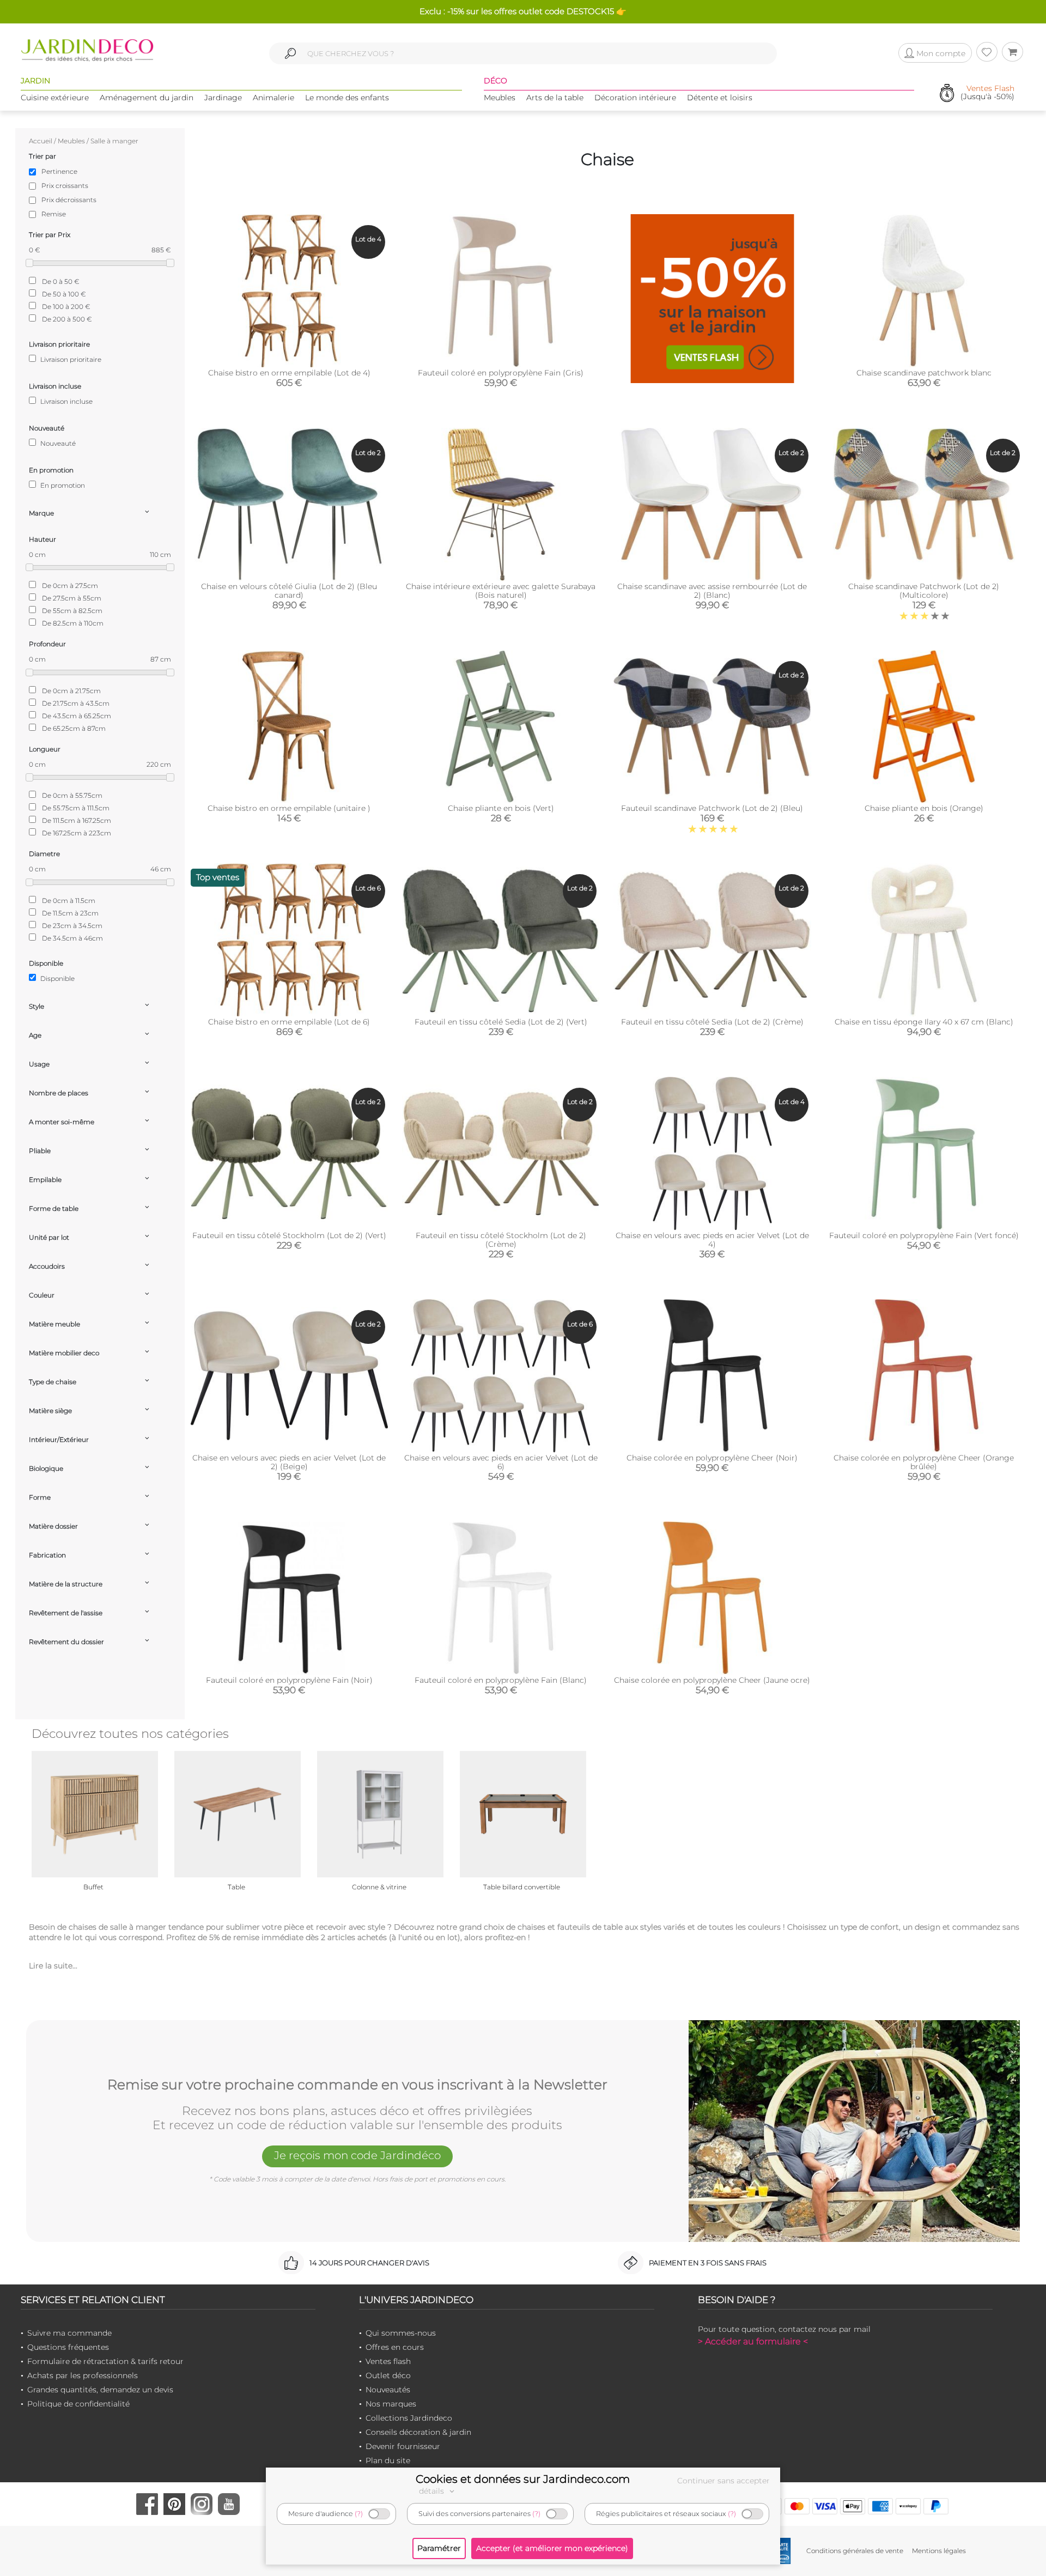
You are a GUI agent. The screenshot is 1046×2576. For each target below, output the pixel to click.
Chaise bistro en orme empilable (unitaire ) (289, 808)
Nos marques (391, 2404)
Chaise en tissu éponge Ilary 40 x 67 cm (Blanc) (924, 1022)
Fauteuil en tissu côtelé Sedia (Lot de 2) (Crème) (712, 1022)
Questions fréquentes (68, 2347)
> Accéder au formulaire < (753, 2341)
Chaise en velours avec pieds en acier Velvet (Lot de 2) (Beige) (289, 1462)
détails (433, 2491)
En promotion (62, 485)
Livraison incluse (66, 401)
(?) (359, 2514)
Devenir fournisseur (403, 2446)
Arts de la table (555, 98)
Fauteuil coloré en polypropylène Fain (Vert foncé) (924, 1235)
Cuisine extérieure (55, 98)
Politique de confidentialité (78, 2404)
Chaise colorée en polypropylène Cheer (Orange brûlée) (924, 1462)
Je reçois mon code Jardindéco (357, 2155)
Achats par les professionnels (83, 2375)
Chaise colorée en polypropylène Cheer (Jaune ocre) (712, 1680)
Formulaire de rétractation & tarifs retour (105, 2361)
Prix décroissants (69, 200)
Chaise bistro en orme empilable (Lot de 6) (289, 1022)
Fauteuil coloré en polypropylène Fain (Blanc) (501, 1680)
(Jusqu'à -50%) (987, 93)
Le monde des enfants (347, 98)
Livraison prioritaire (70, 359)
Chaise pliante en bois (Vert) (501, 808)
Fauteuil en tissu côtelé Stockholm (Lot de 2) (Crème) (501, 1240)
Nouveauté (57, 443)
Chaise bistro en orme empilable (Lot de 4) (289, 373)
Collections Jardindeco (409, 2418)
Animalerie (273, 98)
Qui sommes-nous (401, 2333)
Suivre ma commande (69, 2333)
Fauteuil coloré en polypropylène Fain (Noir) (289, 1680)
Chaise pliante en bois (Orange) (924, 808)
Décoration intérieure (635, 98)
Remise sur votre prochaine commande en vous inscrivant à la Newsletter (357, 2085)
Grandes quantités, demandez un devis (100, 2390)
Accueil (41, 141)
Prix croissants (65, 186)
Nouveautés (388, 2390)
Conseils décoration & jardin (418, 2432)
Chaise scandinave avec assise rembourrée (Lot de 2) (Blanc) (712, 591)
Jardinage (223, 98)
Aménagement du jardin (147, 98)
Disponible (57, 978)
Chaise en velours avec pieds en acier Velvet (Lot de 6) (501, 1462)
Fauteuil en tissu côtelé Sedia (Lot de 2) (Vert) (501, 1022)
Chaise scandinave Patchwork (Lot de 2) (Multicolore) (924, 591)
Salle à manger (114, 141)
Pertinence (59, 171)
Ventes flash (388, 2361)
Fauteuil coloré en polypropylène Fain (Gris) (501, 373)
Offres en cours (395, 2347)
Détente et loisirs (720, 98)
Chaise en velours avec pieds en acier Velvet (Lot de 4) (712, 1240)
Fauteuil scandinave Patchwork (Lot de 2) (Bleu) (712, 808)
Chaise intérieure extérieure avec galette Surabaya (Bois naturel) (501, 591)
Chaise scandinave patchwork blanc (924, 373)
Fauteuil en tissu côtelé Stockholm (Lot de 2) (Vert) (289, 1235)
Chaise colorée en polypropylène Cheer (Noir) (712, 1458)
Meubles (500, 98)
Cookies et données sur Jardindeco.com (523, 2479)
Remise (54, 214)
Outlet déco (388, 2375)
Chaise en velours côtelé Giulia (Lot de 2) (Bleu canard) (289, 591)
